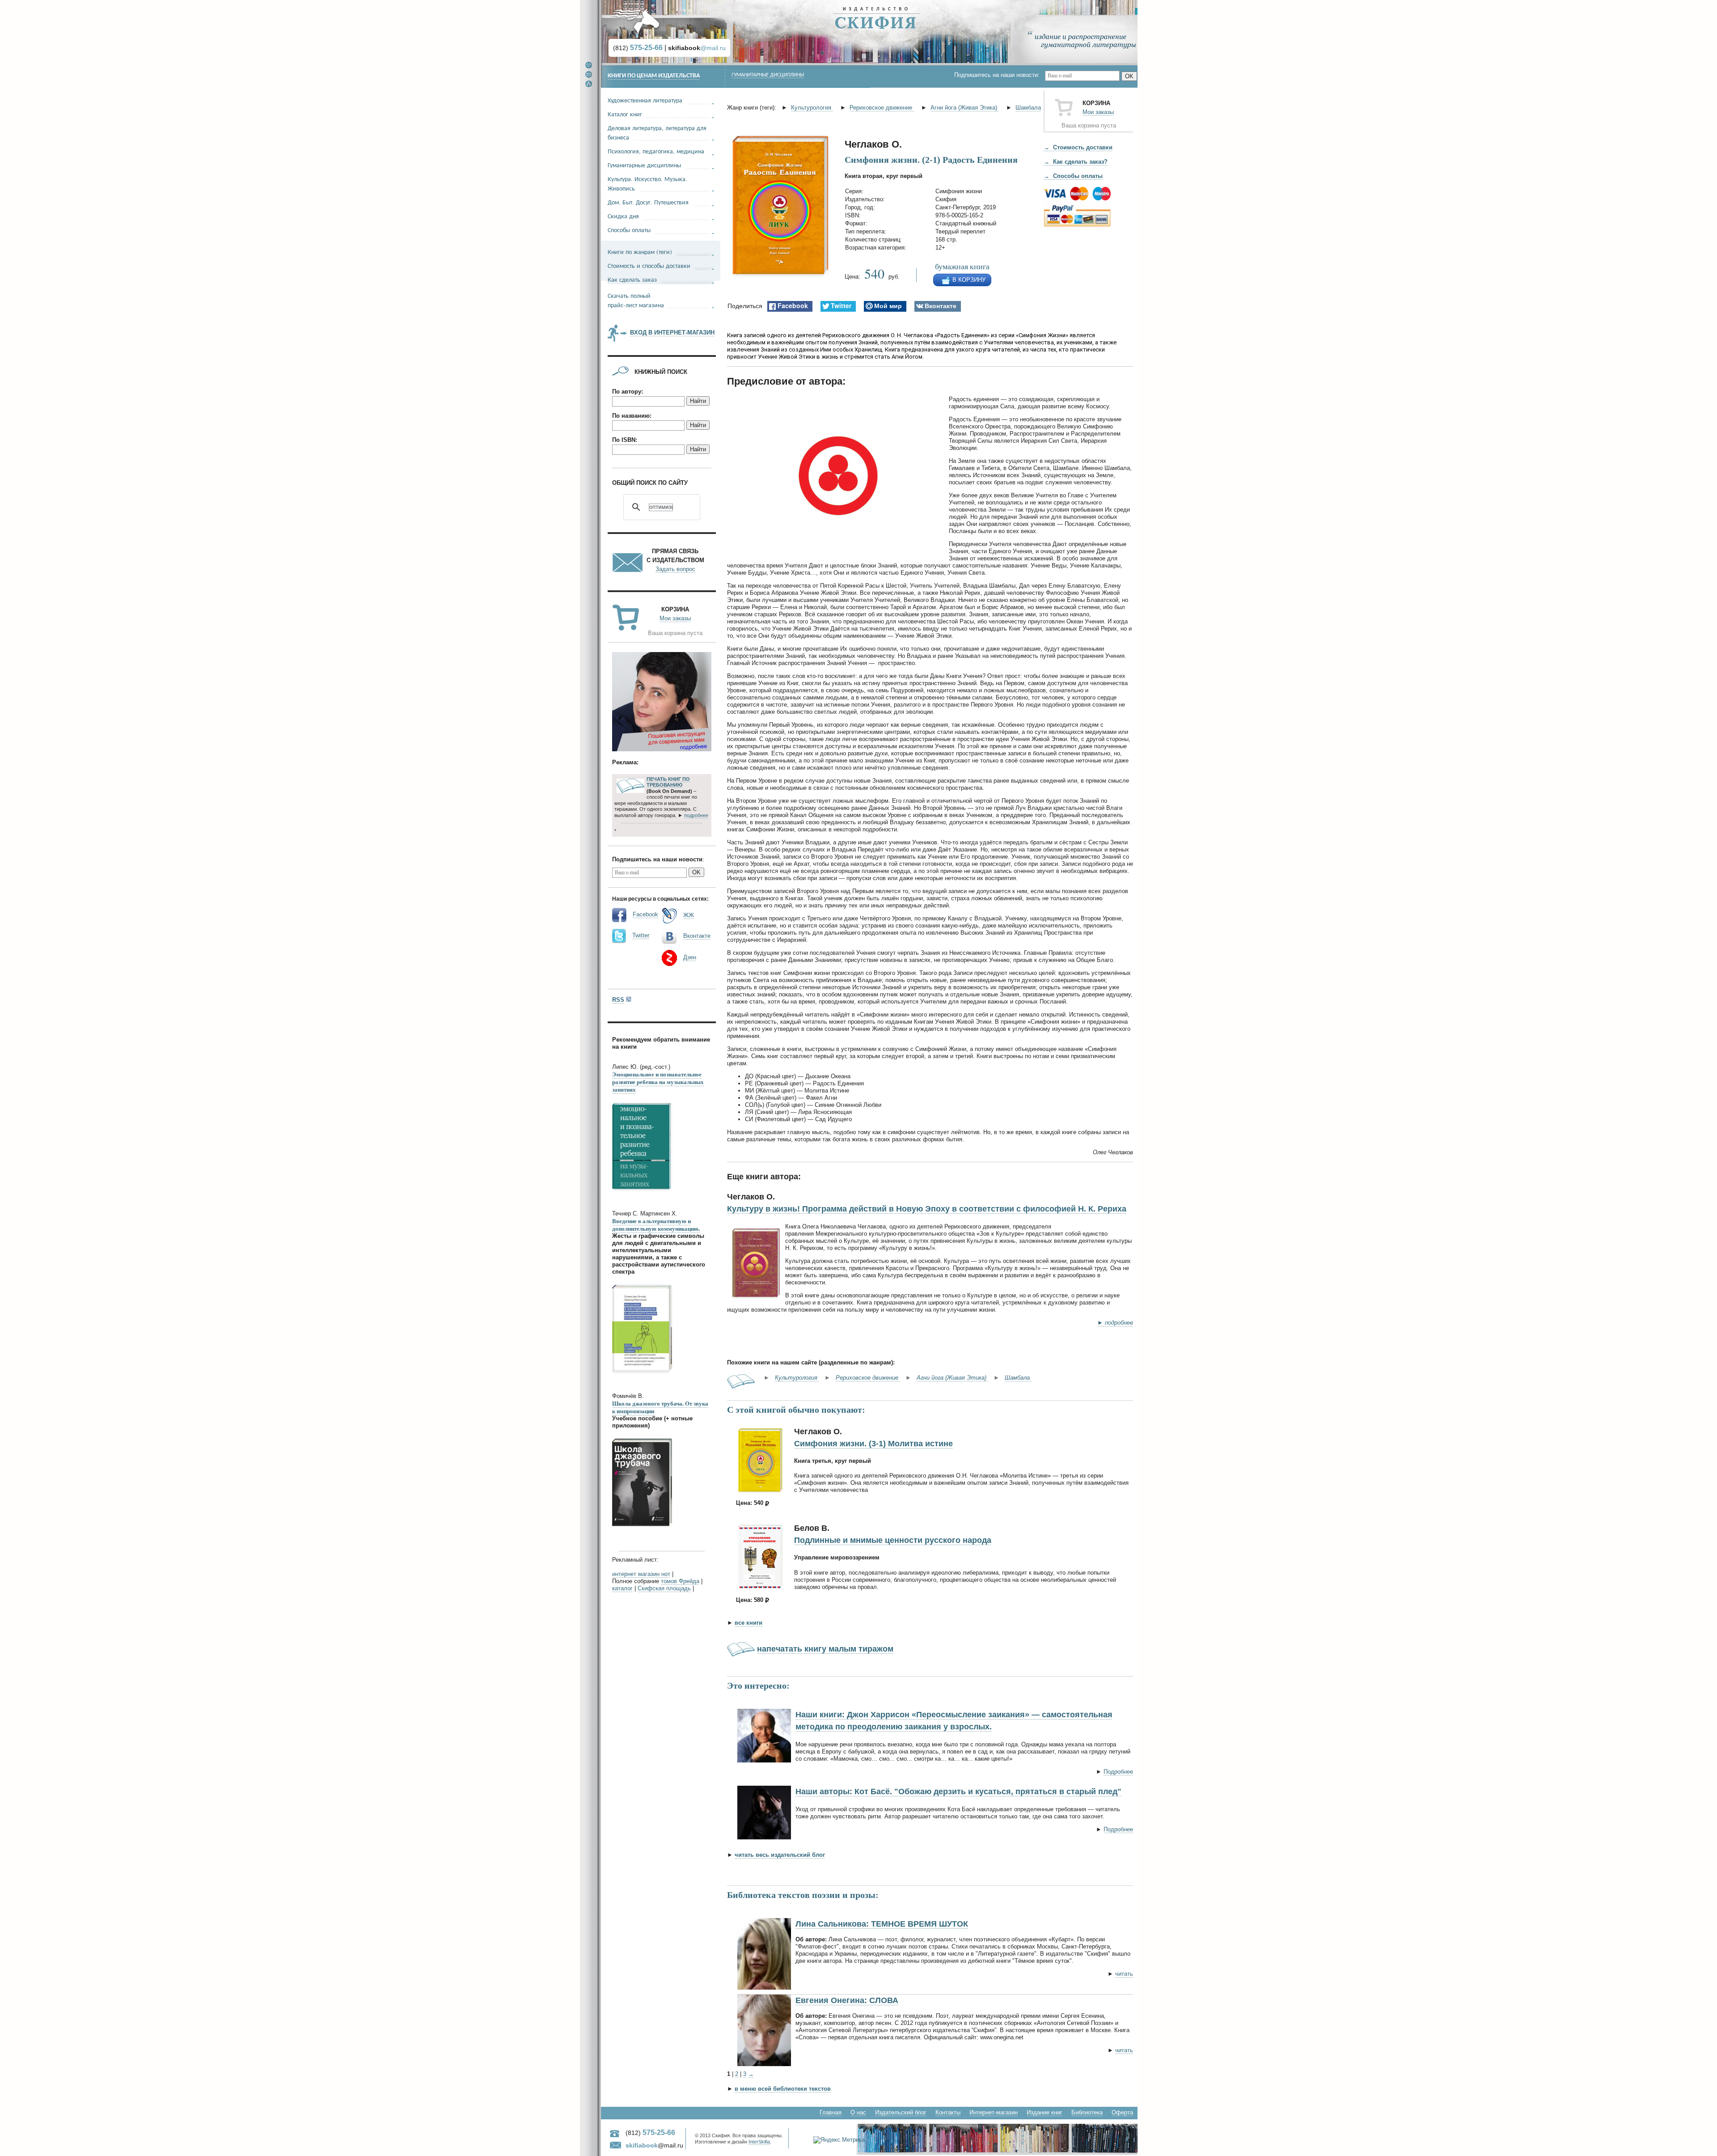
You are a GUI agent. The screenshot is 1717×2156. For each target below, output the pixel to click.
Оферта (1122, 2112)
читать (1124, 1974)
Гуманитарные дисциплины (768, 75)
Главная (831, 2112)
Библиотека (1087, 2112)
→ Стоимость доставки (1078, 147)
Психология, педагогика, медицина (656, 151)
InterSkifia (759, 2142)
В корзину (969, 280)
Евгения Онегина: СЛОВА (847, 2000)
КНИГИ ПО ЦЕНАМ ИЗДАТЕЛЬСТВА (654, 76)
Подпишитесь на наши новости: (1000, 75)
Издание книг (1045, 2112)
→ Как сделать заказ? (1076, 162)
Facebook (645, 914)
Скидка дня (623, 216)
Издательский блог (901, 2112)
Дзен (690, 957)
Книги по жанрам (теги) (640, 252)
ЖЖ (689, 915)
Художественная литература (645, 100)
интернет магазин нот (641, 1574)
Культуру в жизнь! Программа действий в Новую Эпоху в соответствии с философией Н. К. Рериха (927, 1209)
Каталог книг (625, 114)
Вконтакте (697, 936)
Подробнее (1118, 1772)
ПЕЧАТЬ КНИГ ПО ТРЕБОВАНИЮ (668, 782)
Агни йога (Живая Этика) (965, 108)
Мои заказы (1098, 112)
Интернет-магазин (994, 2112)
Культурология (812, 108)
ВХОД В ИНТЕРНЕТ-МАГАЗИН (672, 333)
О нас (858, 2112)
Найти (698, 401)
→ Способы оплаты (1073, 176)
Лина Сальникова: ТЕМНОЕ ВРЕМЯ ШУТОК (882, 1924)
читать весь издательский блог (780, 1855)
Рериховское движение (882, 108)
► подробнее (1115, 1323)
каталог (622, 1588)
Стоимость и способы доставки (649, 265)
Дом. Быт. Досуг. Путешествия (648, 202)
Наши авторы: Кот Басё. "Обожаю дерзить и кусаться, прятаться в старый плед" (958, 1792)
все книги (749, 1623)
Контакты (948, 2112)
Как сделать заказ (632, 279)
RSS (618, 1000)
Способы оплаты (629, 230)
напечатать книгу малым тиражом (825, 1649)
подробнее (696, 815)
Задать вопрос (675, 569)
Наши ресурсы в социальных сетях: (660, 898)
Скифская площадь (664, 1588)
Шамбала (1028, 108)
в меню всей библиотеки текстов (783, 2089)
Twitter (641, 935)
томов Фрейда (680, 1581)
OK (1129, 76)
